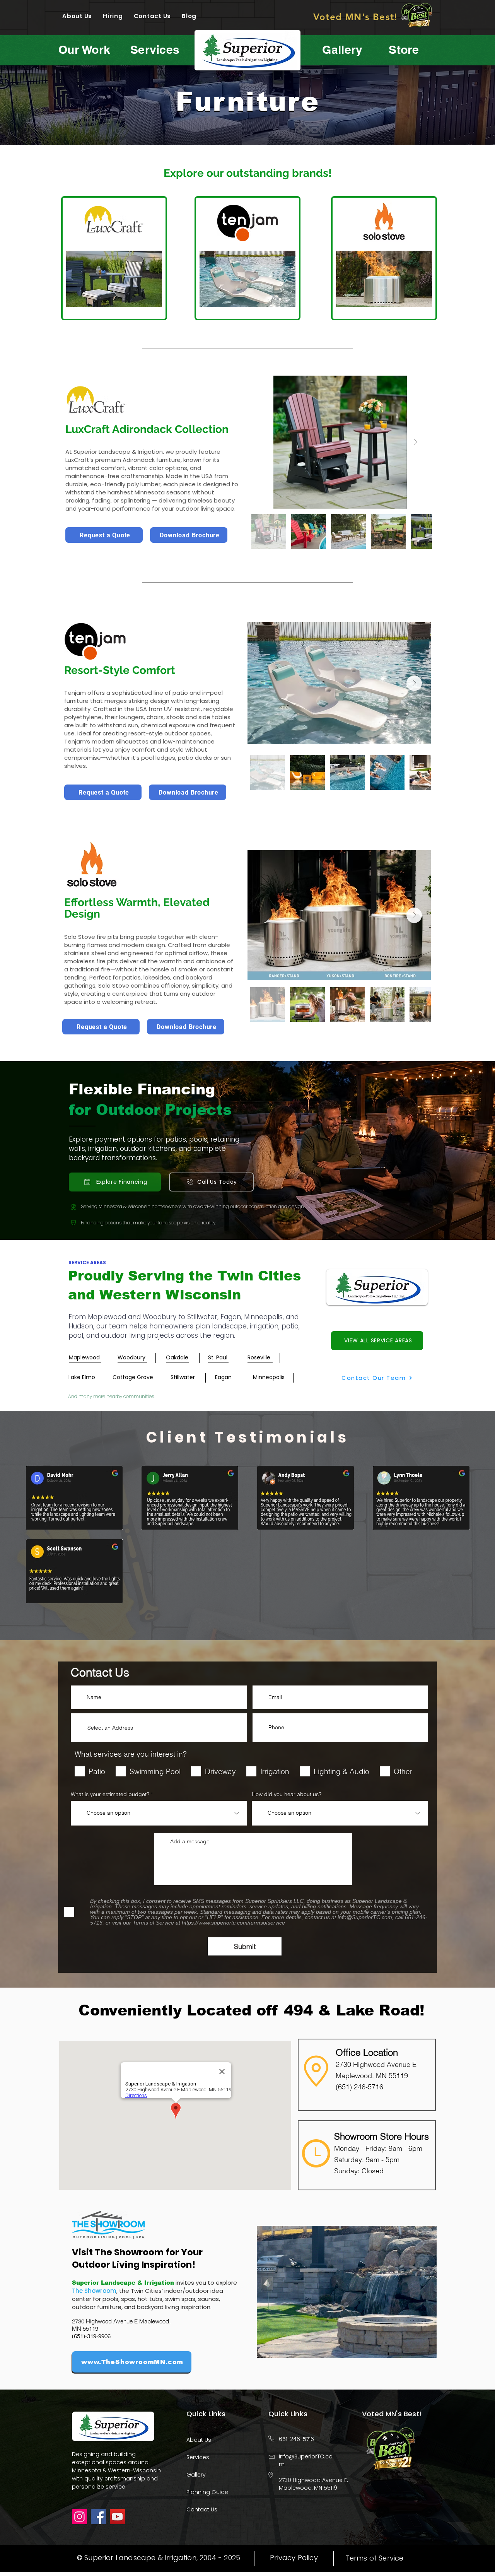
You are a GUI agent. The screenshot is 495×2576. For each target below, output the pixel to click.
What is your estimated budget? (110, 1794)
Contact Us (202, 2509)
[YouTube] (117, 2517)
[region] (85, 49)
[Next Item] (415, 442)
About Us (199, 2440)
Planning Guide (205, 2492)
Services (198, 2457)
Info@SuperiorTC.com (306, 2460)
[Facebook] (98, 2517)
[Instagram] (79, 2517)
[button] (347, 2292)
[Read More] (114, 258)
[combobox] (159, 1728)
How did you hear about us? (287, 1794)
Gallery (196, 2475)
